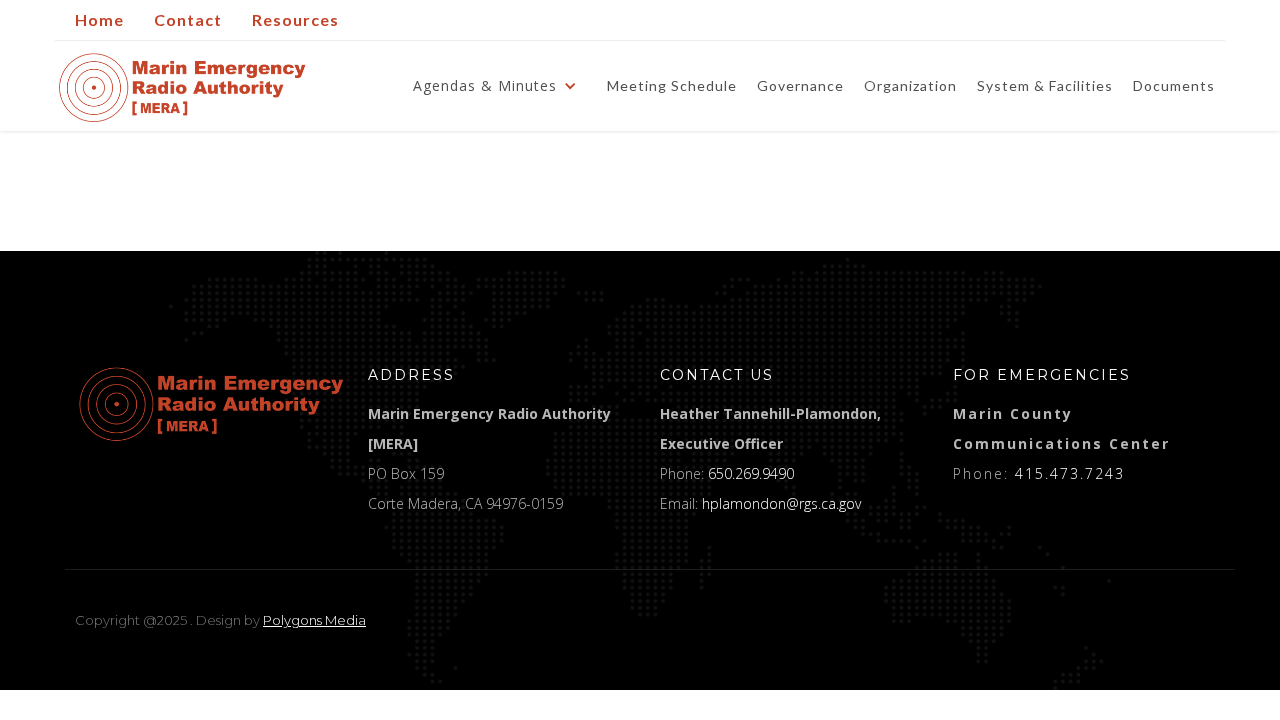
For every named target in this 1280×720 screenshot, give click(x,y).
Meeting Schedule (672, 85)
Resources (295, 19)
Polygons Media (314, 620)
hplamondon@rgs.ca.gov (781, 503)
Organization (910, 85)
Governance (800, 85)
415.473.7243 (1070, 473)
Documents (1174, 85)
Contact (188, 19)
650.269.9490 (751, 473)
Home (99, 19)
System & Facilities (1045, 85)
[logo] (211, 404)
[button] (500, 86)
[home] (182, 87)
